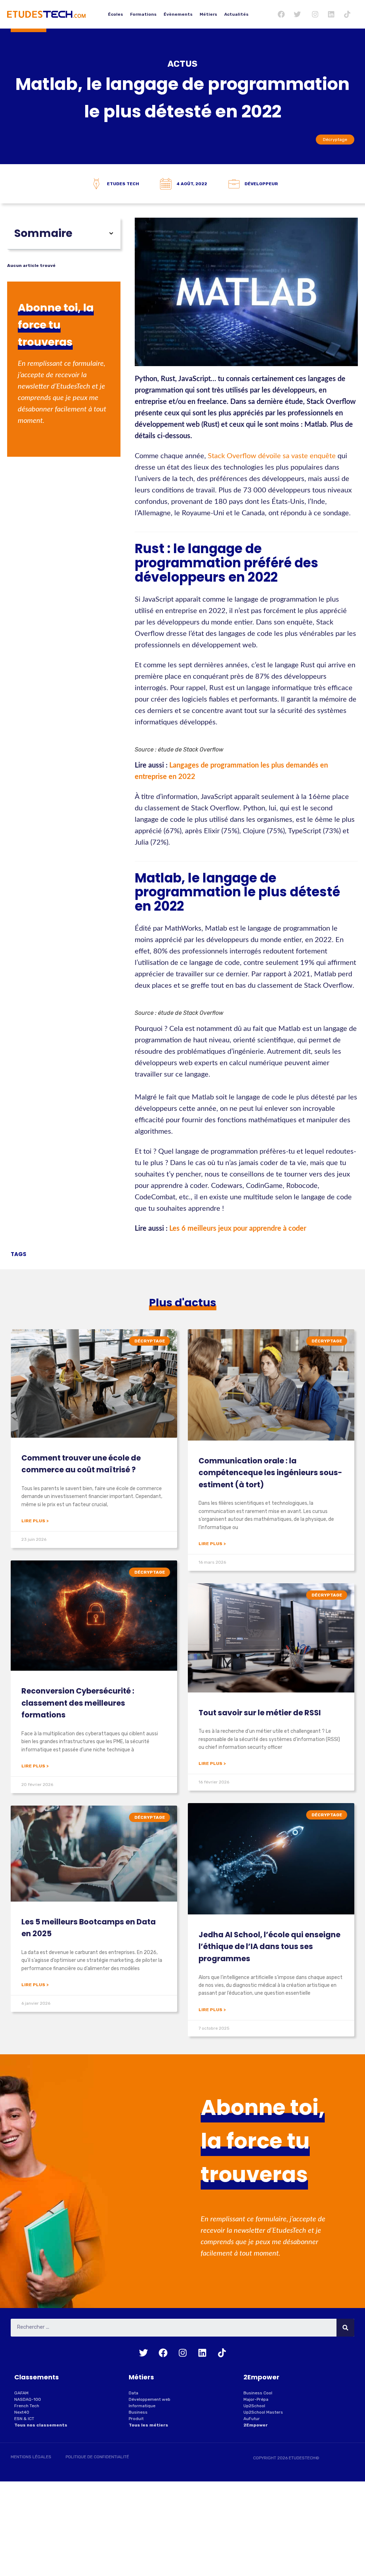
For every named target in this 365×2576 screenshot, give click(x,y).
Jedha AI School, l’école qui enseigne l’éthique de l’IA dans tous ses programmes (269, 1947)
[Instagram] (315, 14)
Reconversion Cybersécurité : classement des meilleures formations (78, 1703)
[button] (111, 233)
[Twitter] (297, 14)
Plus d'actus (183, 1303)
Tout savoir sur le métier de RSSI (260, 1713)
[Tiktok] (347, 14)
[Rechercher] (345, 2328)
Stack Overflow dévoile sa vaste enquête (272, 456)
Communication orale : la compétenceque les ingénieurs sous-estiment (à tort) (270, 1473)
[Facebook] (281, 14)
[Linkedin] (331, 14)
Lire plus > (35, 1521)
